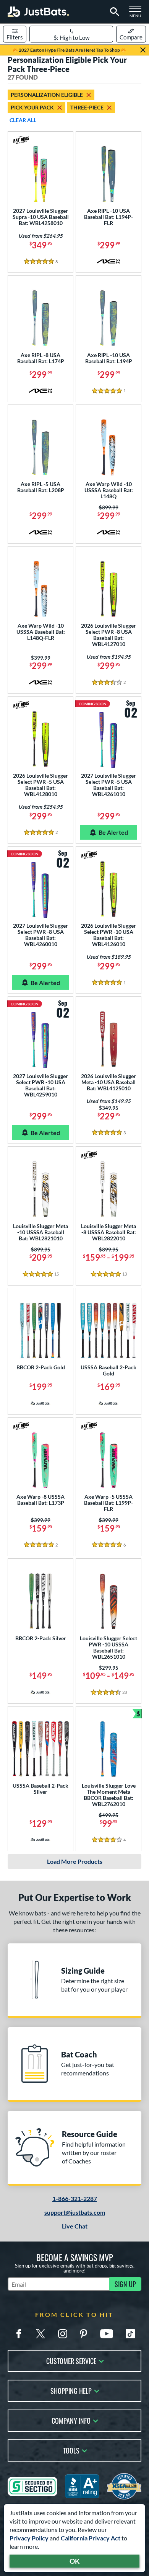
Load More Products (75, 1861)
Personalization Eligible (47, 95)
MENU (138, 14)
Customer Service (71, 2360)
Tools (71, 2450)
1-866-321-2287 (75, 2198)
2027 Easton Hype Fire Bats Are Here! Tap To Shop (69, 50)
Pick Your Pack (32, 107)
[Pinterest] (83, 2334)
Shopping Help (71, 2390)
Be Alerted (113, 832)
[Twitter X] (40, 2334)
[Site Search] (113, 12)
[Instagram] (63, 2334)
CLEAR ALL (23, 120)
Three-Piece (87, 107)
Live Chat (75, 2226)
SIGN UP (125, 2284)
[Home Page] (38, 12)
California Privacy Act (91, 2538)
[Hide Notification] (143, 50)
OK (75, 2561)
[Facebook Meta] (19, 2334)
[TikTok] (130, 2334)
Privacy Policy (29, 2538)
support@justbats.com (75, 2212)
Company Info (71, 2420)
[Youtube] (107, 2334)
